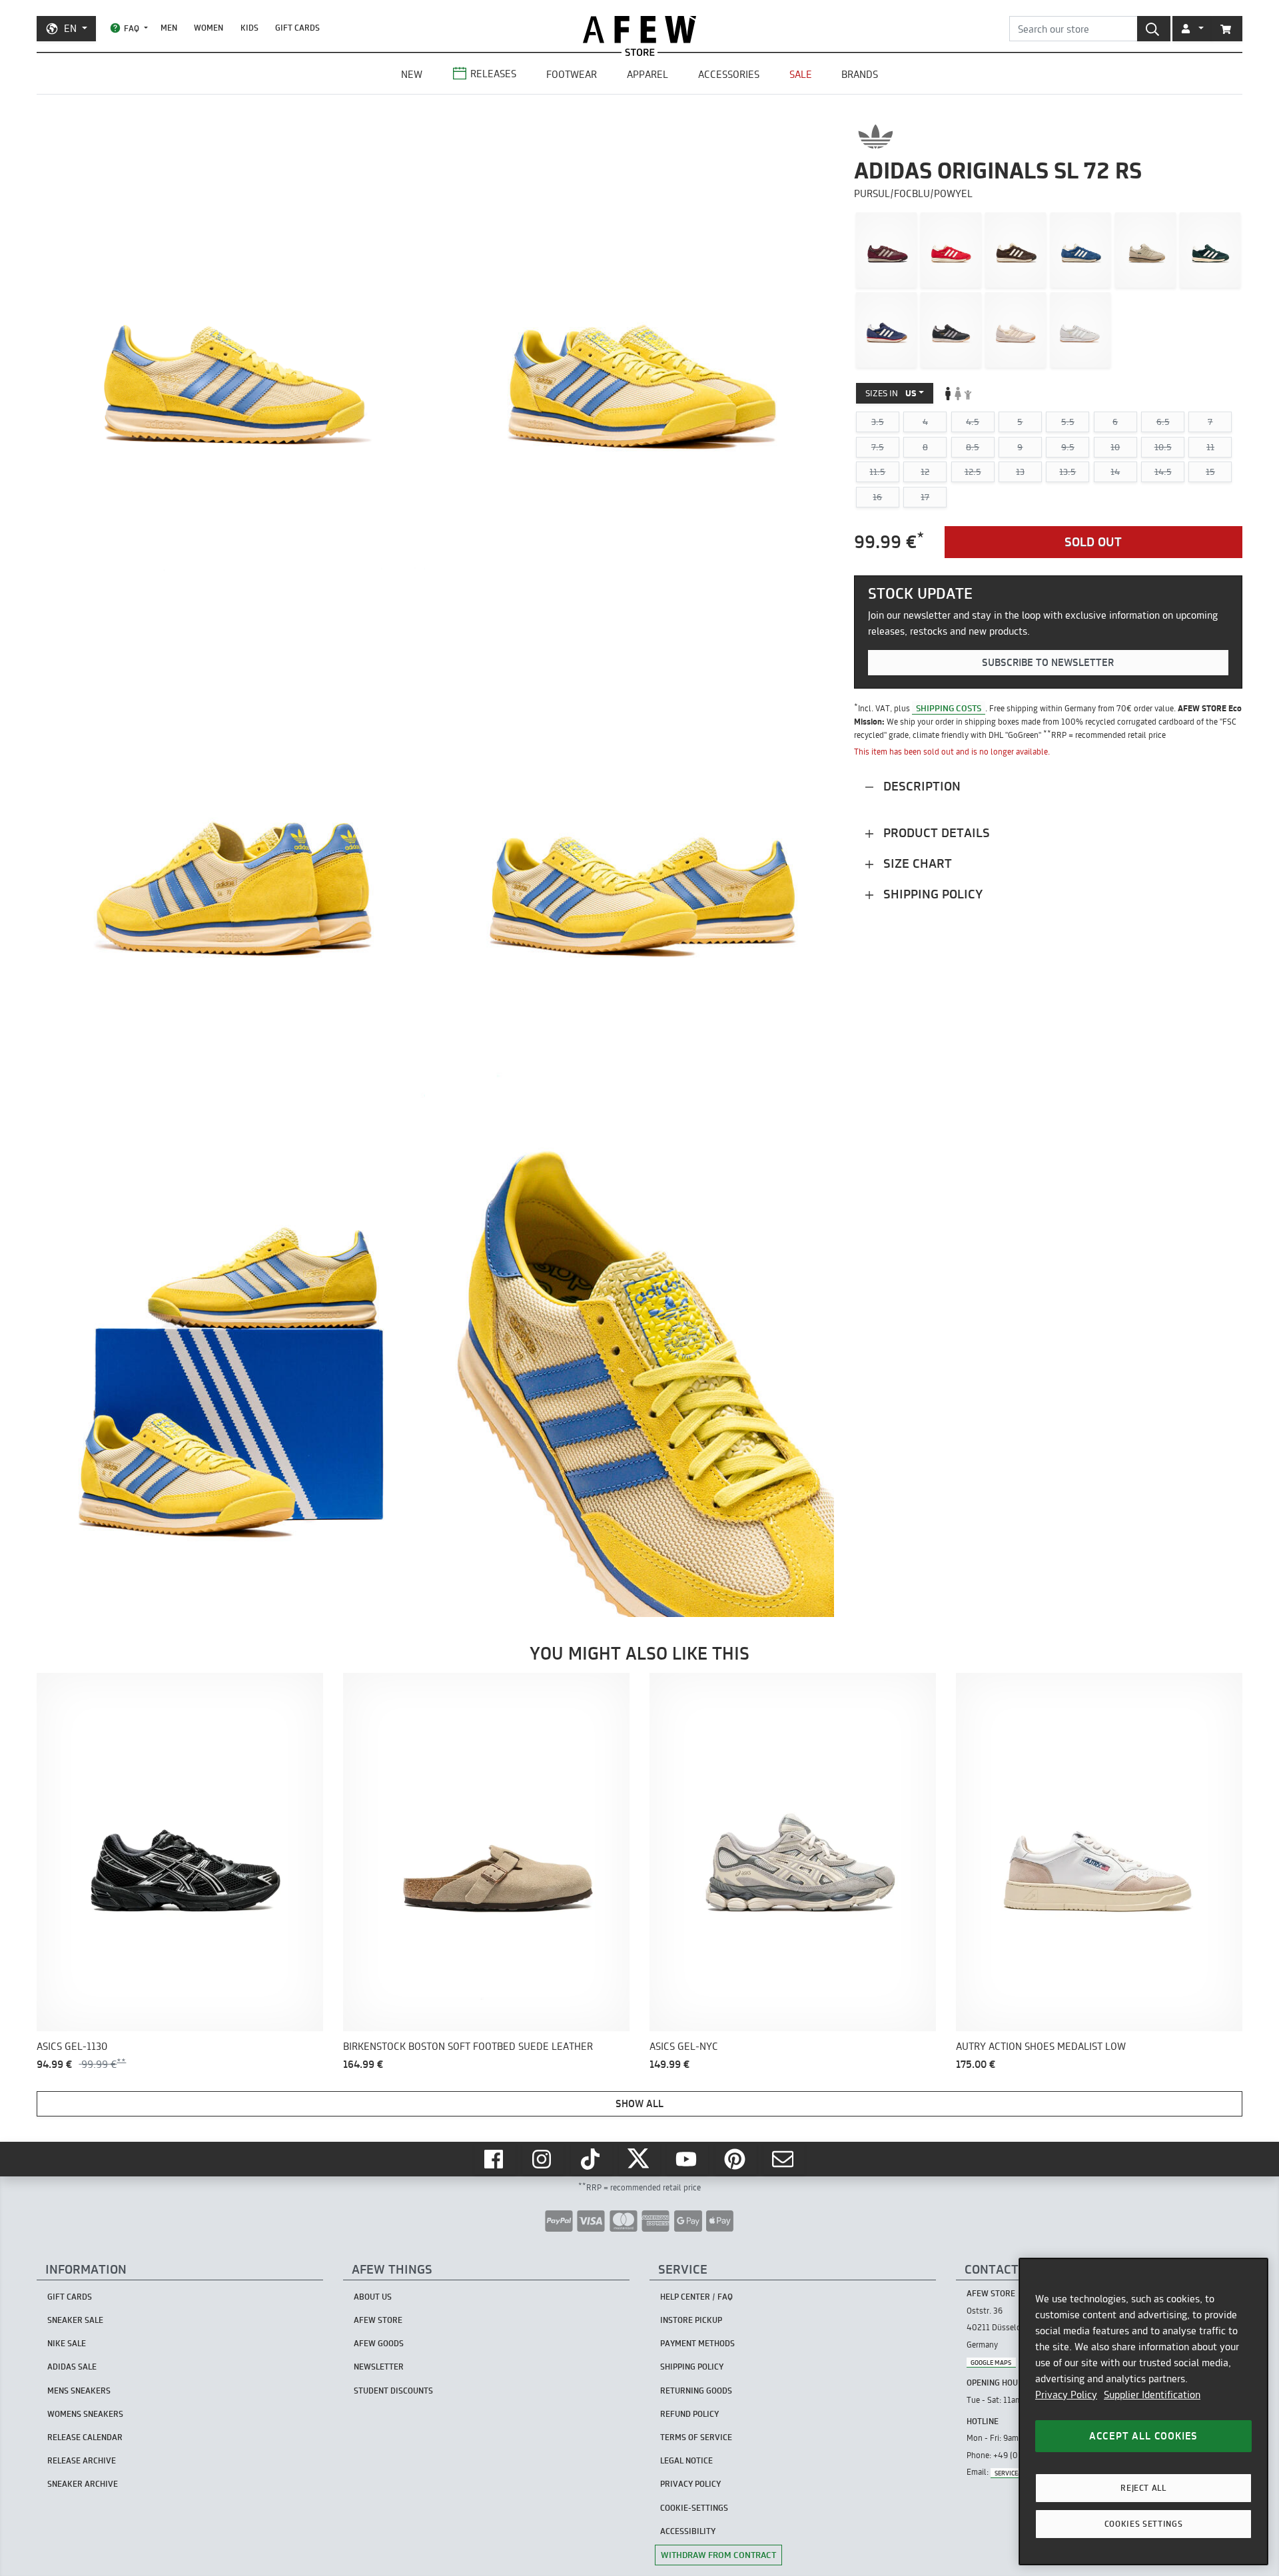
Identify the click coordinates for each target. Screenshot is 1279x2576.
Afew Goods (379, 2343)
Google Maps (991, 2362)
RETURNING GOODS (696, 2391)
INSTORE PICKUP (691, 2320)
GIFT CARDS (297, 28)
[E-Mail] (784, 2159)
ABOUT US (373, 2297)
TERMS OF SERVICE (696, 2437)
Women (209, 28)
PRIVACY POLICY (690, 2484)
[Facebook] (495, 2159)
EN (70, 28)
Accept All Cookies (1143, 2436)
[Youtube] (687, 2159)
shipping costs (949, 708)
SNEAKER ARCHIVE (83, 2484)
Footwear (572, 74)
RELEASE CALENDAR (85, 2437)
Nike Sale (67, 2343)
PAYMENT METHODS (697, 2343)
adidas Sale (72, 2367)
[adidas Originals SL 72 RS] (886, 250)
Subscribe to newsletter (1048, 663)
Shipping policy (931, 894)
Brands (860, 74)
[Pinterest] (736, 2159)
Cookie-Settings (694, 2508)
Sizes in (891, 393)
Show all (639, 2103)
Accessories (729, 74)
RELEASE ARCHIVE (82, 2460)
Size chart (916, 863)
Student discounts (393, 2391)
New (412, 74)
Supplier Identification (1152, 2395)
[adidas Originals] (876, 137)
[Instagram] (543, 2159)
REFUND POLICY (689, 2414)
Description (920, 786)
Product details (935, 833)
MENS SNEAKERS (79, 2391)
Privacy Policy (1066, 2395)
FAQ (132, 28)
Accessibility (688, 2531)
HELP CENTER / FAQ (696, 2297)
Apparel (647, 74)
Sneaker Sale (75, 2320)
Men (169, 28)
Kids (249, 28)
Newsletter (379, 2367)
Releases (493, 74)
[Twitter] (639, 2159)
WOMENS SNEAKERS (85, 2414)
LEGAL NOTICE (686, 2460)
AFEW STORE (639, 30)
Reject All (1143, 2488)
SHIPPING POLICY (692, 2367)
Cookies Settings (1144, 2524)
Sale (801, 74)
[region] (1143, 2412)
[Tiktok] (592, 2159)
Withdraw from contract (718, 2555)
